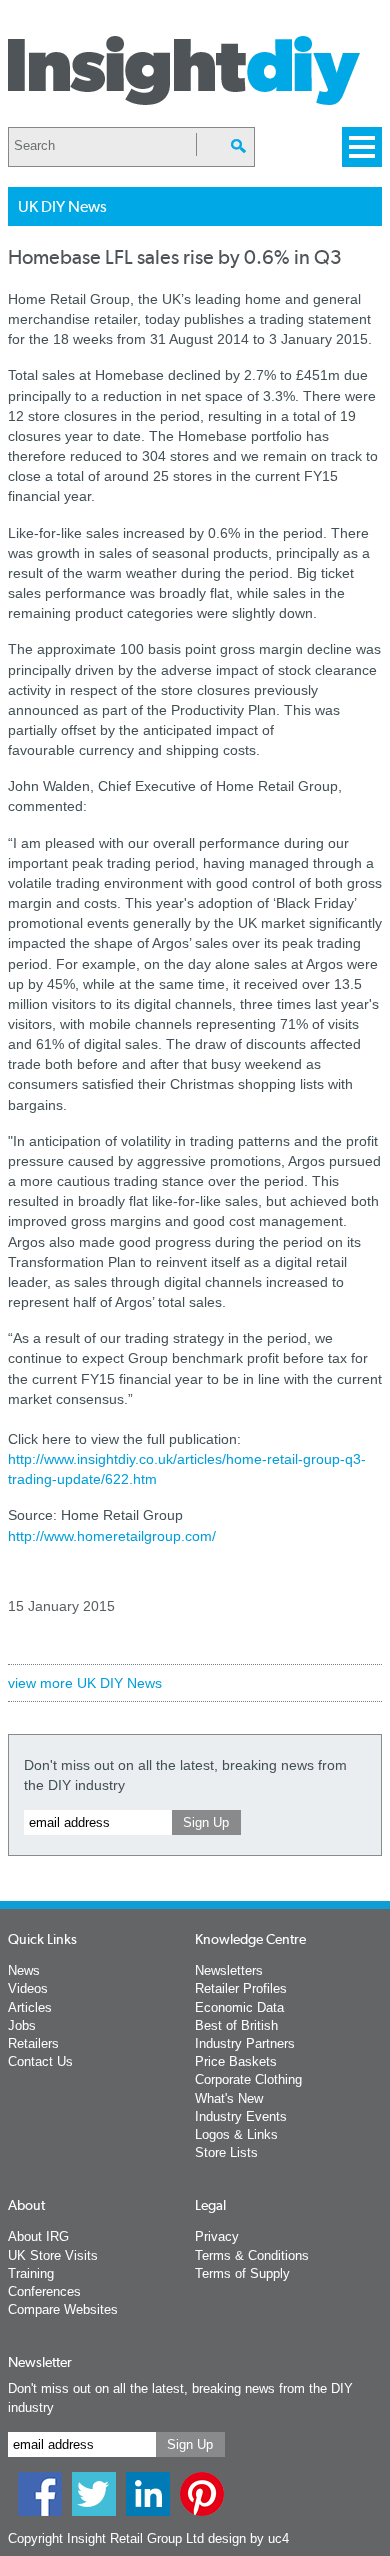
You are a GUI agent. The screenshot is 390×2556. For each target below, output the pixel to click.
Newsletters (229, 1970)
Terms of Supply (242, 2273)
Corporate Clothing (248, 2079)
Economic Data (239, 2007)
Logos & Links (236, 2134)
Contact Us (40, 2061)
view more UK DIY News (85, 1683)
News (24, 1970)
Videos (28, 1988)
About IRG (38, 2236)
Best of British (236, 2025)
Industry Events (241, 2116)
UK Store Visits (53, 2255)
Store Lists (226, 2152)
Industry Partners (245, 2043)
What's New (229, 2098)
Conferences (44, 2291)
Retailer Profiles (241, 1988)
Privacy (217, 2236)
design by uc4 (248, 2538)
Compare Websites (63, 2309)
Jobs (22, 2025)
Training (31, 2273)
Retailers (33, 2043)
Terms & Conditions (252, 2255)
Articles (30, 2007)
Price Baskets (236, 2061)
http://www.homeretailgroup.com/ (112, 1536)
